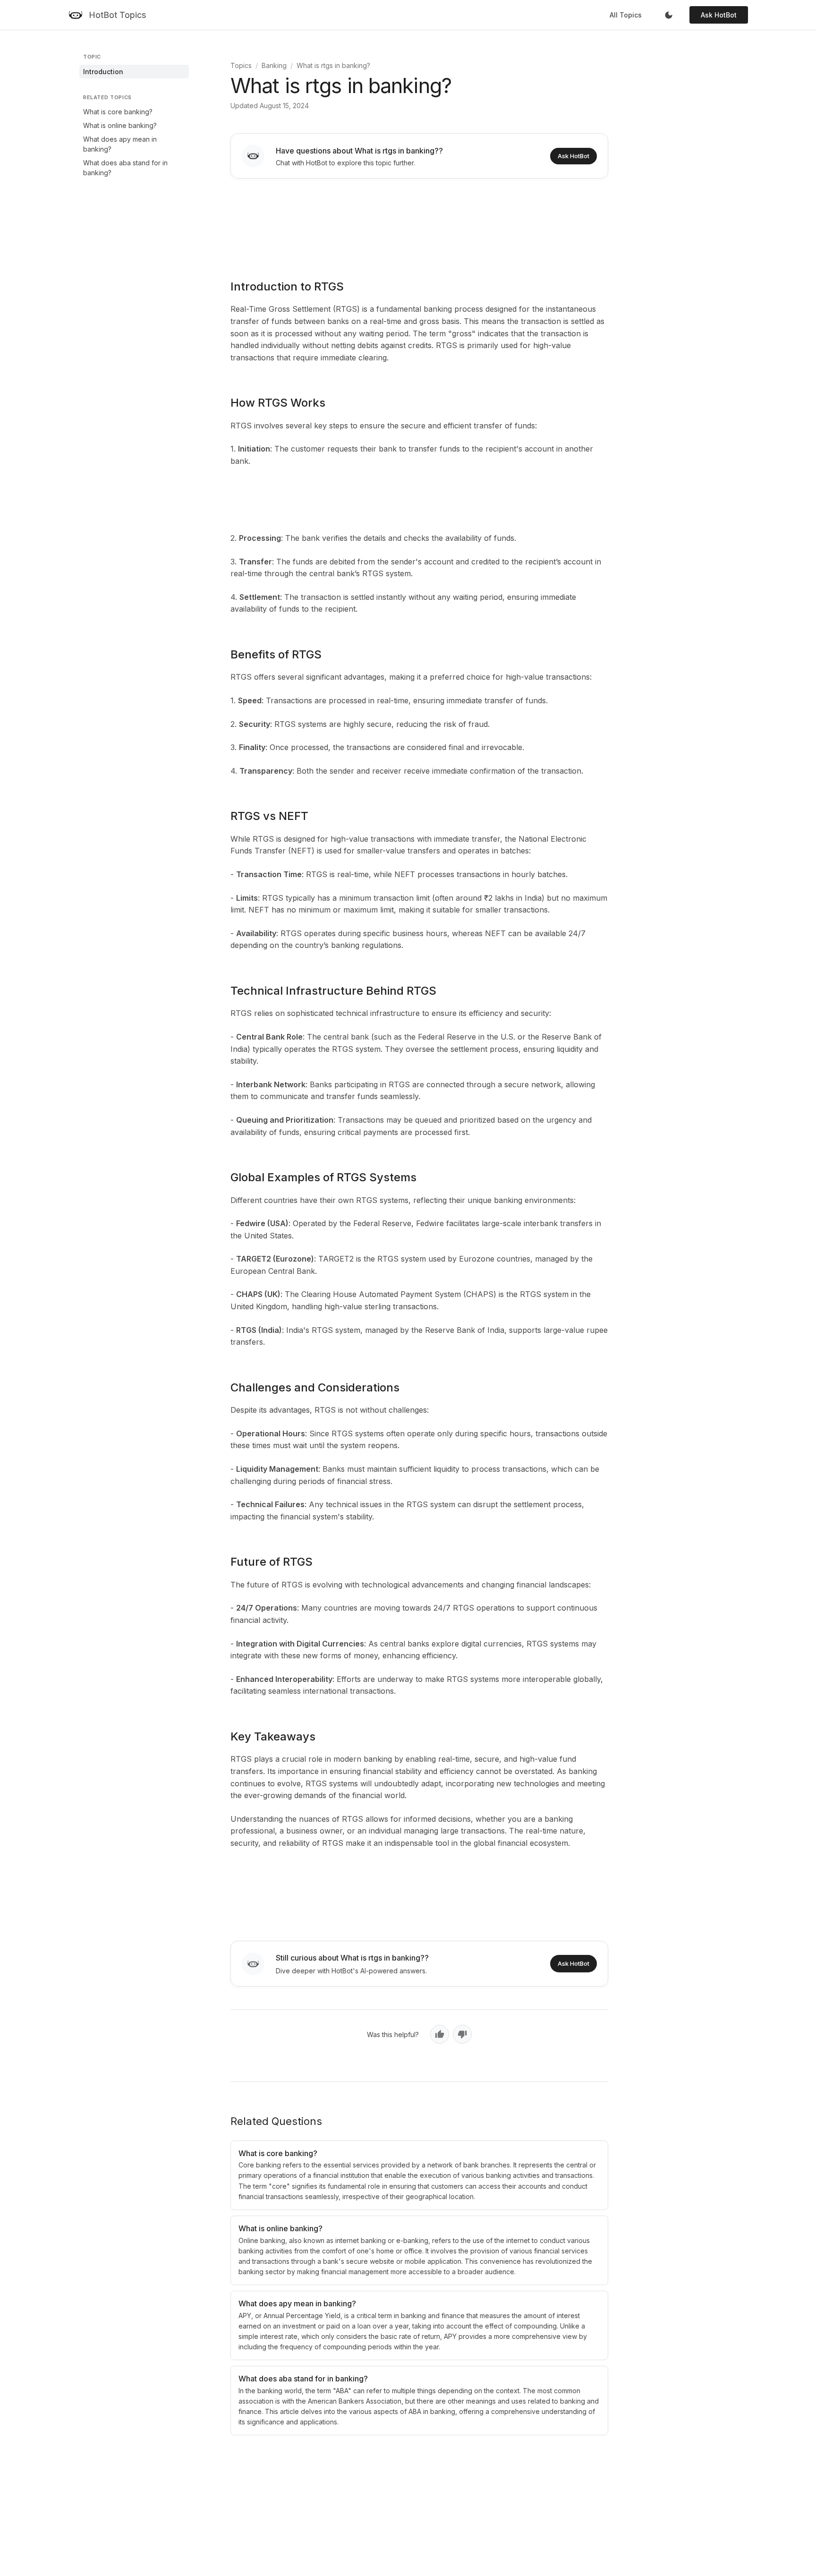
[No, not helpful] (462, 2034)
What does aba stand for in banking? (125, 168)
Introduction (103, 72)
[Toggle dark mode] (669, 15)
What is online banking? (120, 125)
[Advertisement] (419, 222)
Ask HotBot (719, 15)
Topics (241, 65)
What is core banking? (118, 112)
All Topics (626, 15)
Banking (274, 65)
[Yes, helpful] (440, 2034)
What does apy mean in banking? (120, 144)
